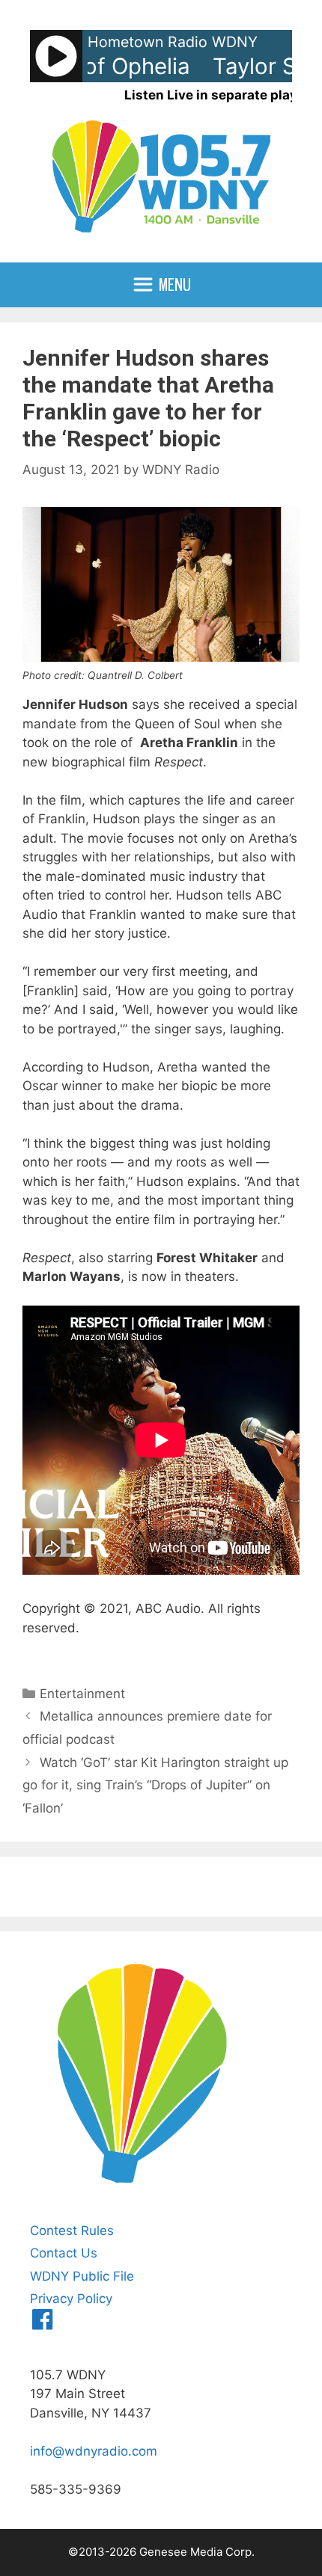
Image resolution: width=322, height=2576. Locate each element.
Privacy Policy (71, 2299)
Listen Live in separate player (217, 95)
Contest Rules (72, 2231)
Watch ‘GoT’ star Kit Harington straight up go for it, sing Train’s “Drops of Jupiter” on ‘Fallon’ (155, 1785)
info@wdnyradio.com (94, 2451)
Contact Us (64, 2253)
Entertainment (82, 1694)
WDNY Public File (82, 2276)
